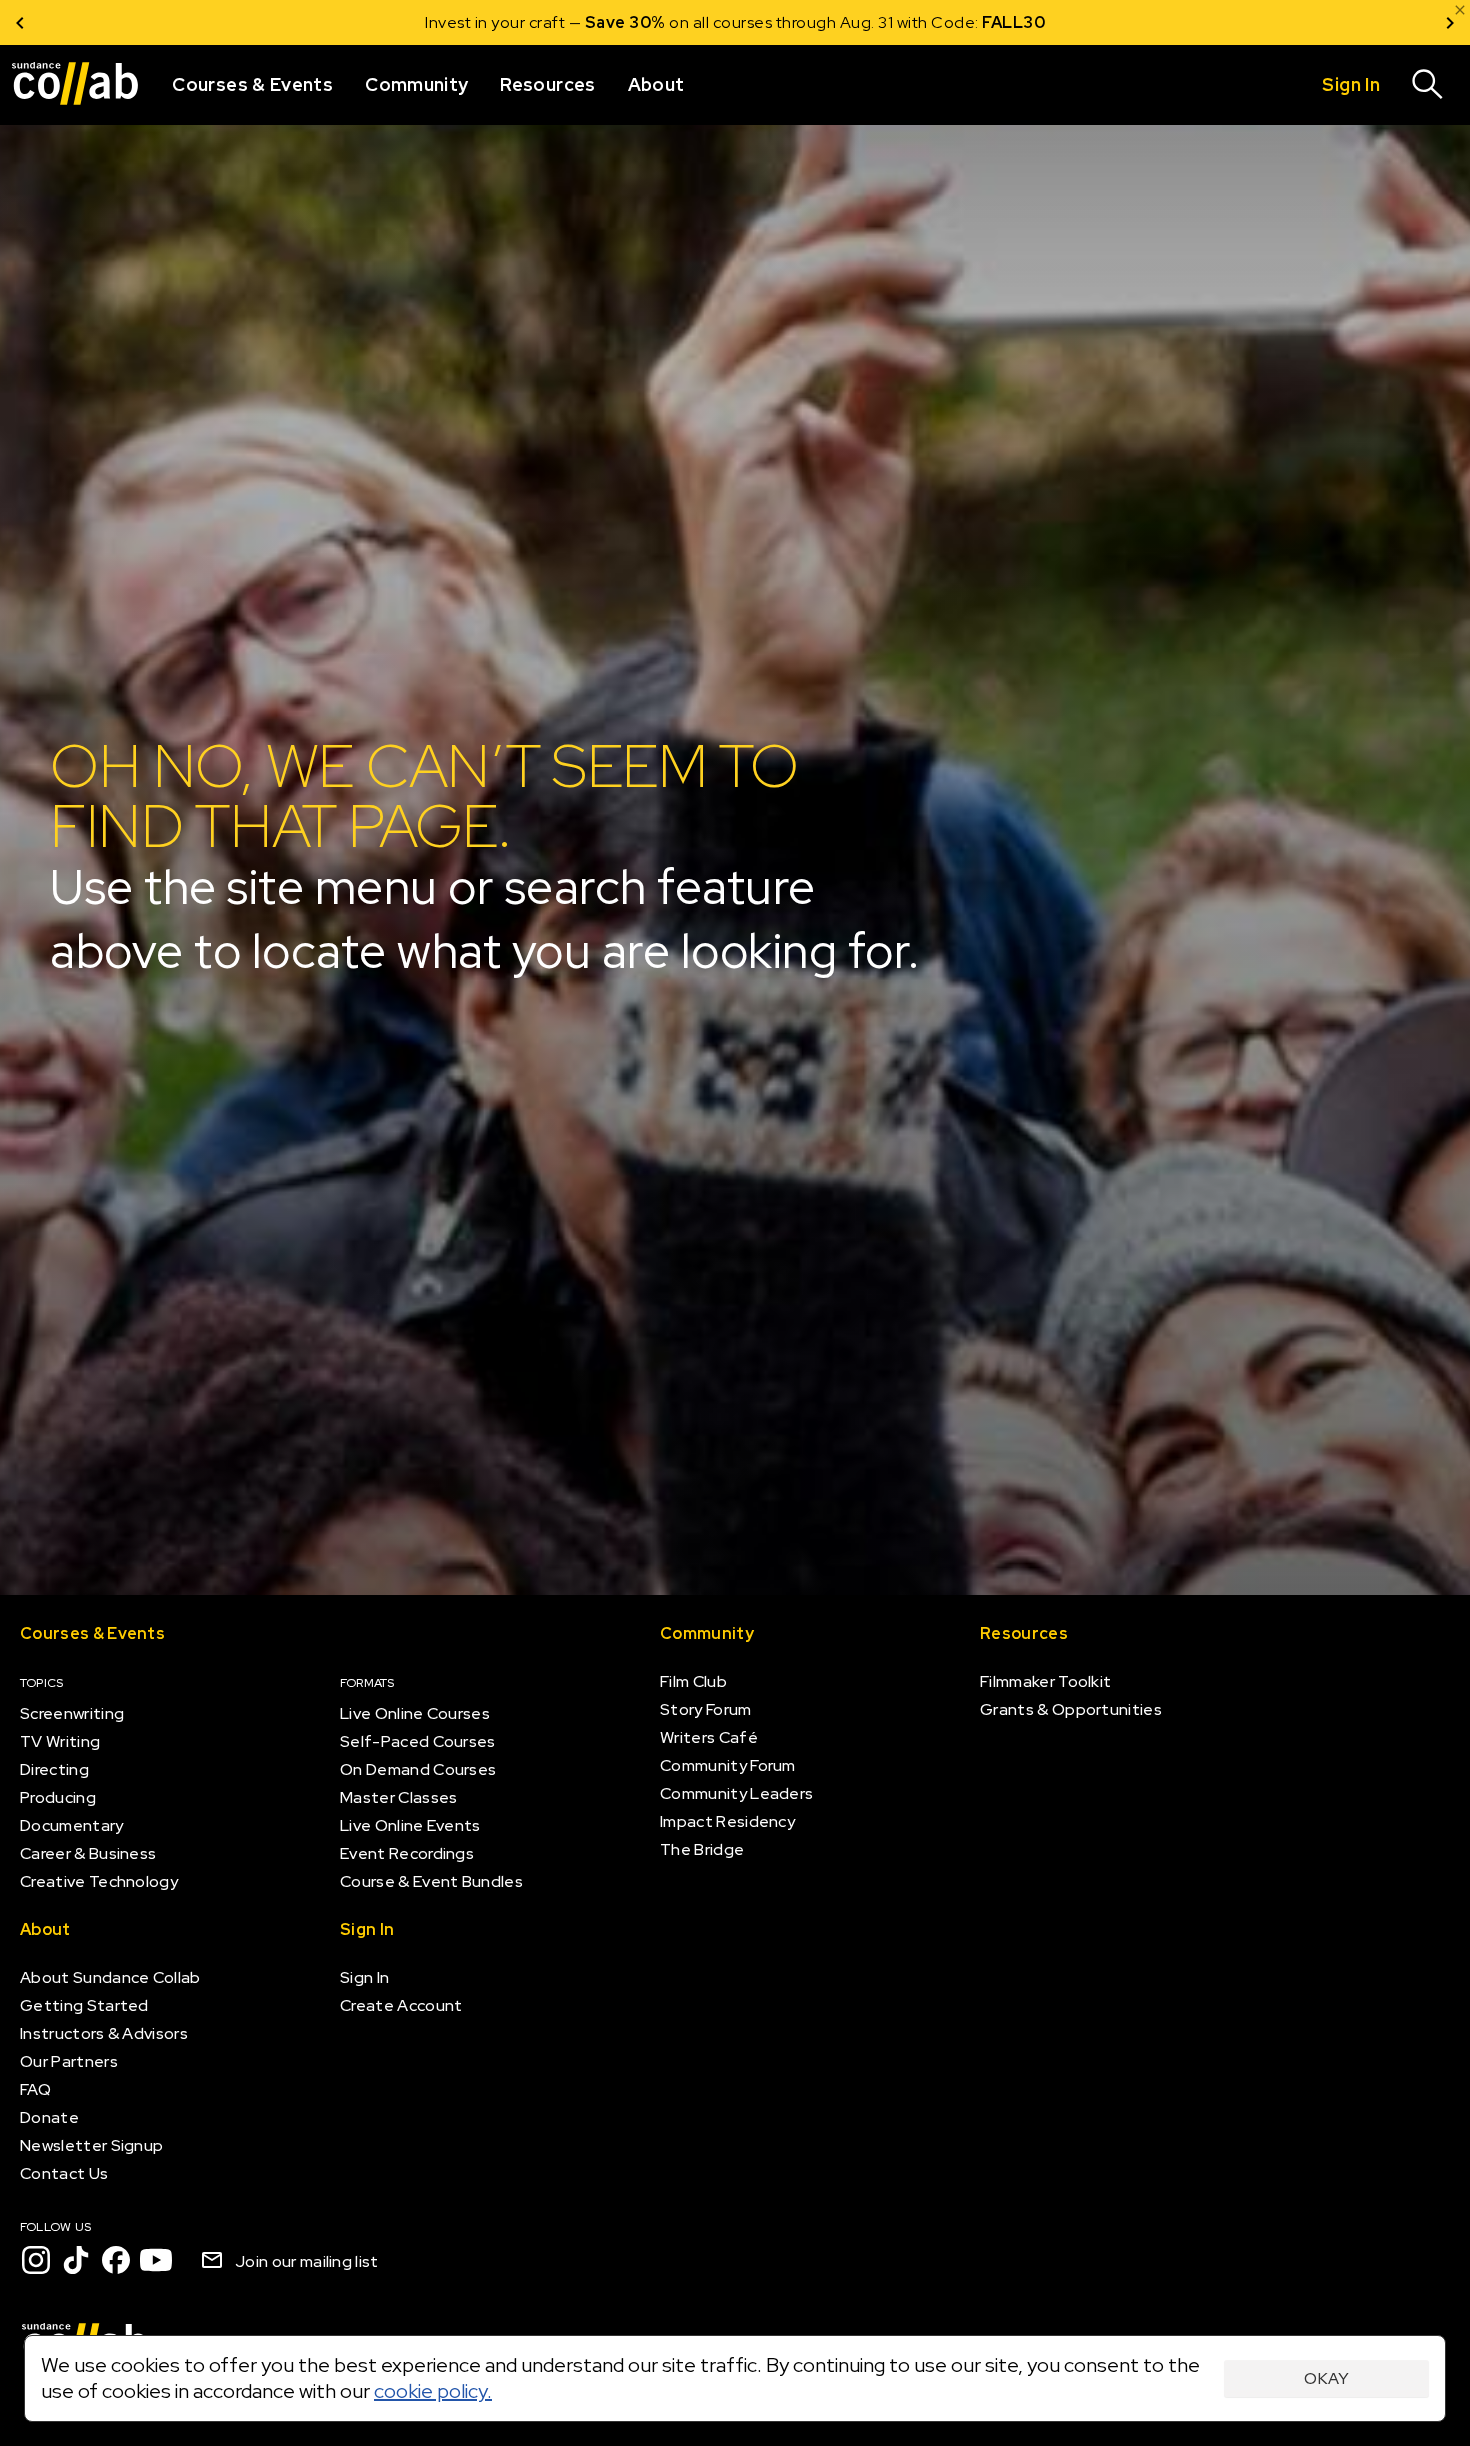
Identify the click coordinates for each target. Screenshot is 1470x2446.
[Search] (1428, 85)
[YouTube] (156, 2260)
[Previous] (20, 22)
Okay (1326, 2378)
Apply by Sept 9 (974, 22)
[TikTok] (76, 2260)
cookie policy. (433, 2391)
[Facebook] (116, 2260)
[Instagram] (36, 2260)
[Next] (1450, 22)
